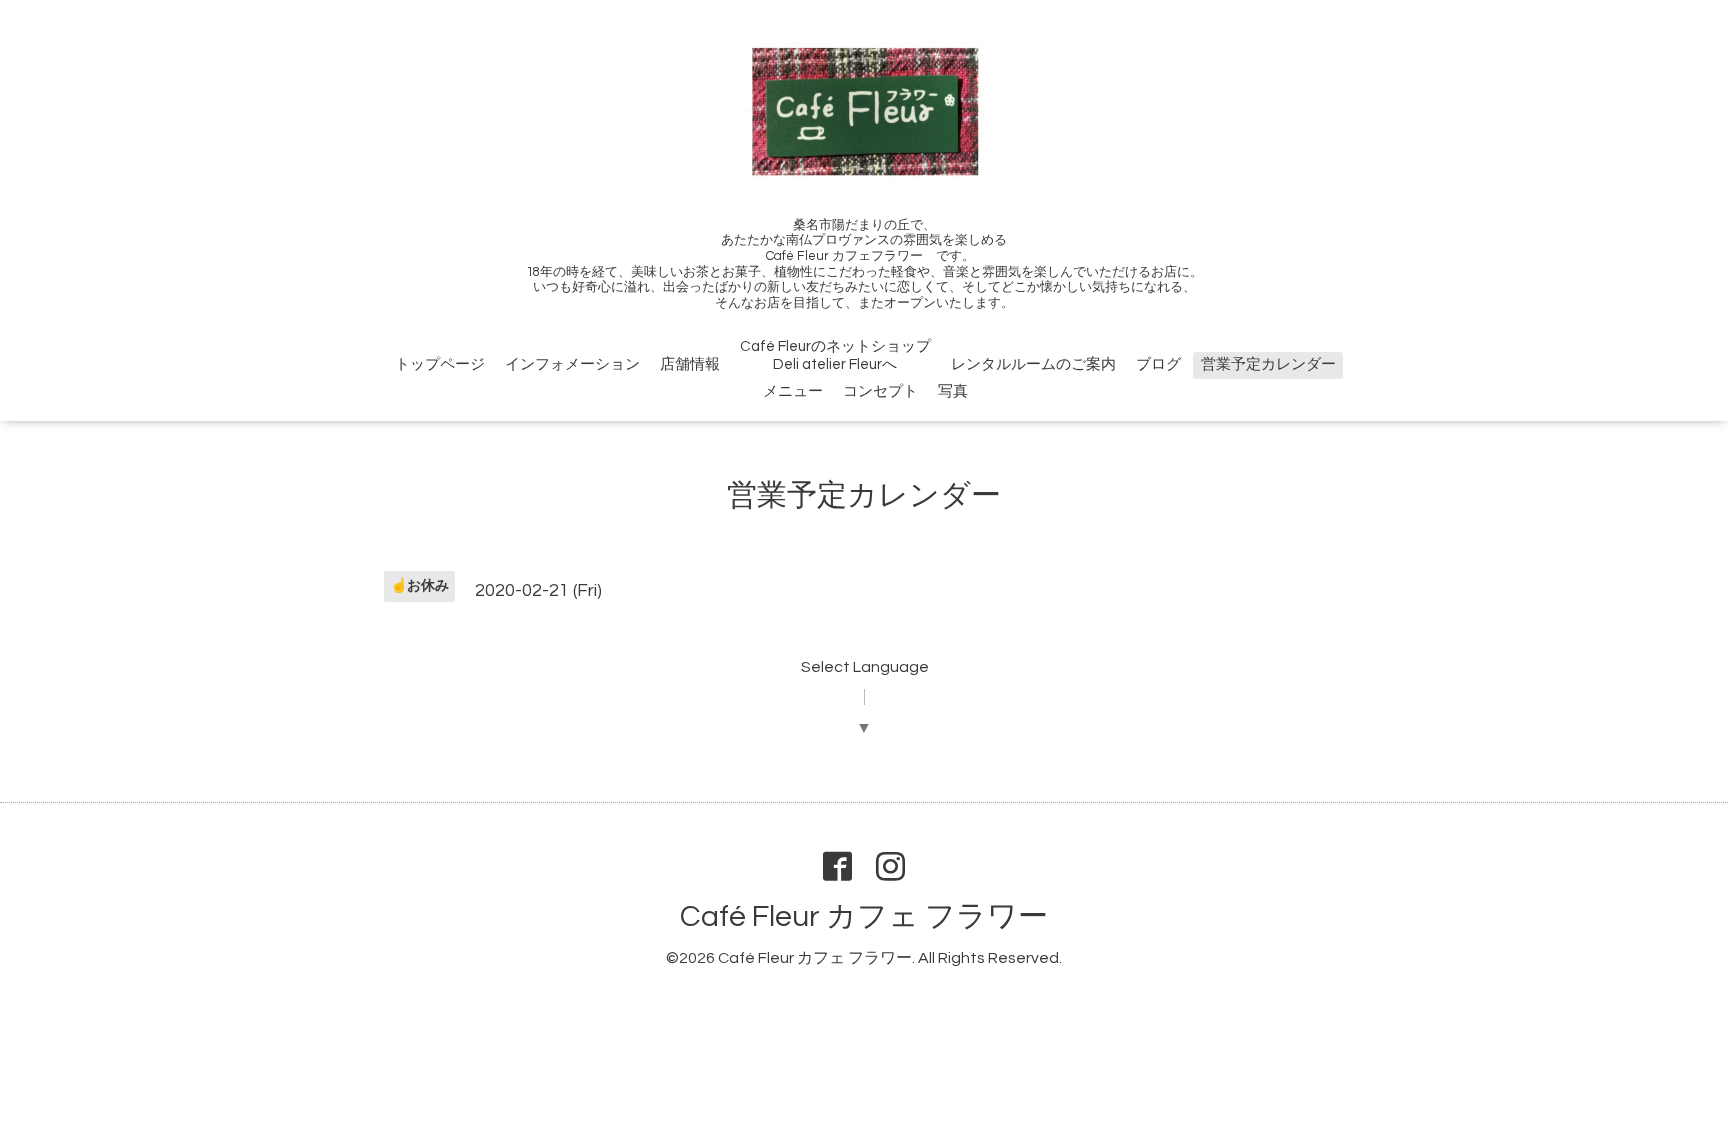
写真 (953, 391)
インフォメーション (572, 364)
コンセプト (880, 391)
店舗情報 (690, 364)
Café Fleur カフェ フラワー (864, 916)
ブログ (1158, 364)
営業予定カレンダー (1268, 364)
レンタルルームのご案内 (1033, 364)
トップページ (440, 364)
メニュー (793, 391)
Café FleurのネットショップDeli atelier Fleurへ (835, 355)
